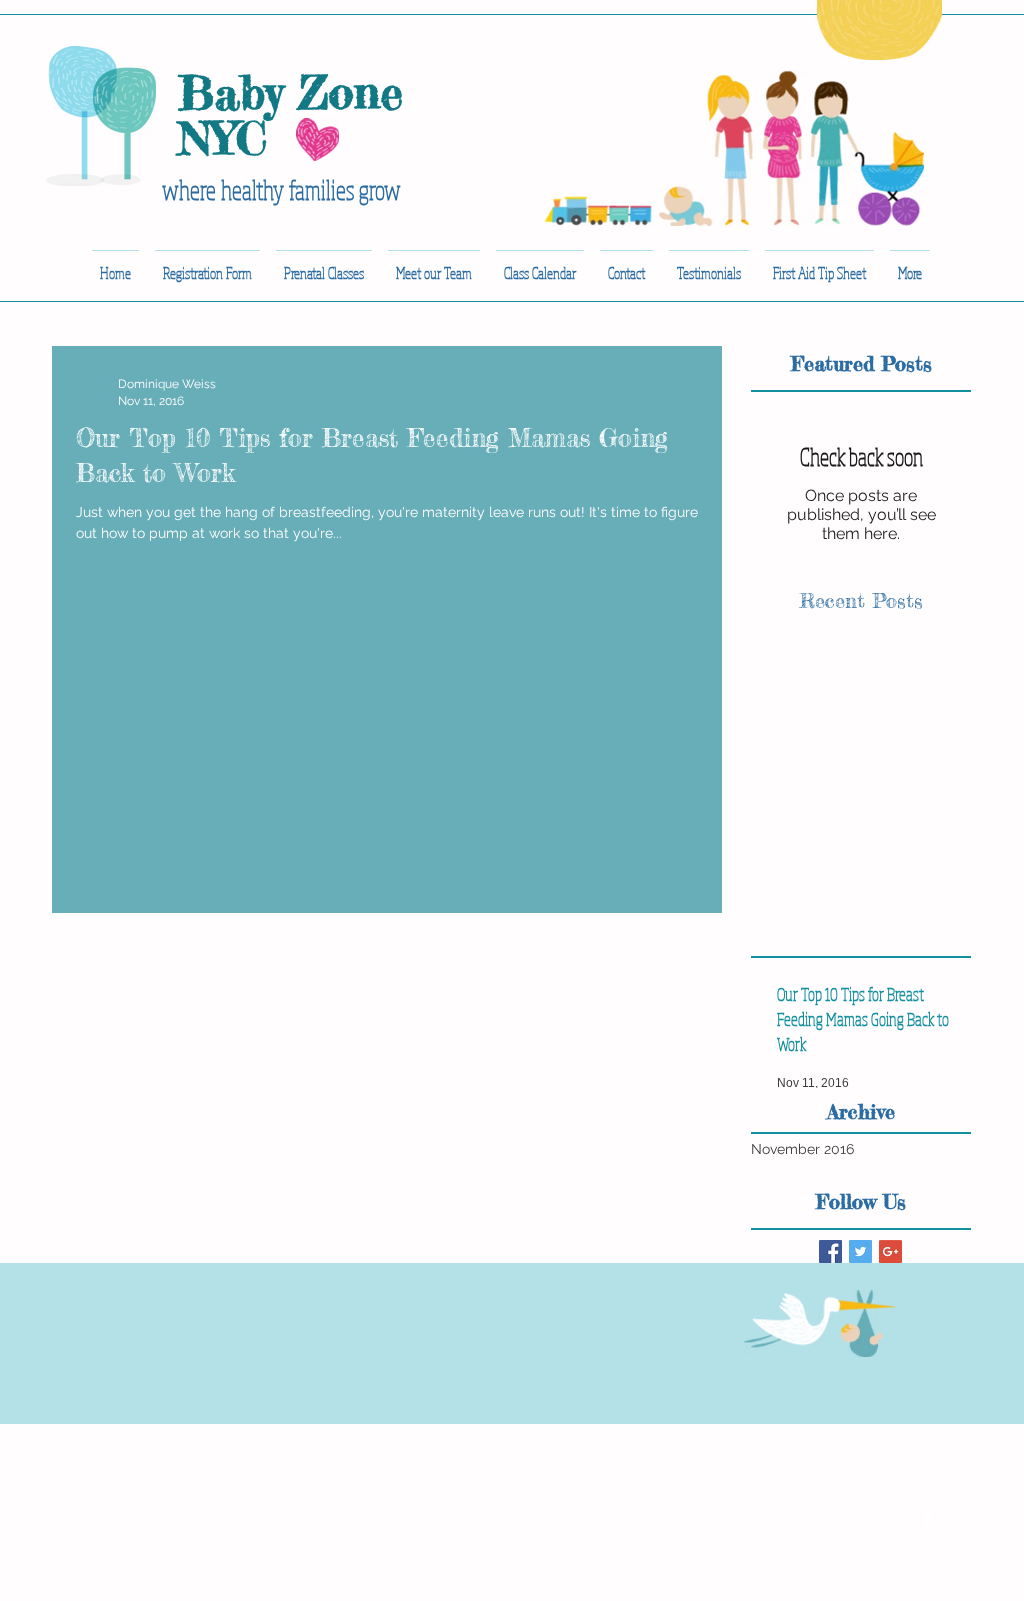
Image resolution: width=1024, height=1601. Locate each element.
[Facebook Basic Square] (830, 1251)
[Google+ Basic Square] (890, 1251)
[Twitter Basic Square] (860, 1251)
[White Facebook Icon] (927, 1518)
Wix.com (358, 1477)
